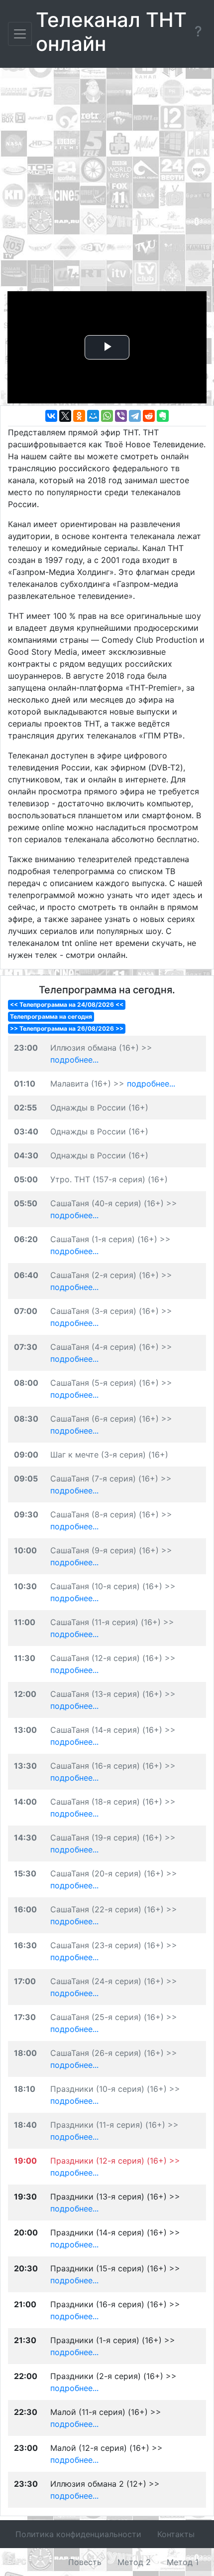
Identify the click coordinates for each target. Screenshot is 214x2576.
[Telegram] (135, 416)
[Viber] (121, 416)
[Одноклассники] (79, 416)
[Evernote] (163, 416)
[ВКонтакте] (51, 416)
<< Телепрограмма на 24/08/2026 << (67, 1005)
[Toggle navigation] (20, 34)
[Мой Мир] (93, 416)
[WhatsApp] (107, 416)
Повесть (85, 2562)
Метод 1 (183, 2562)
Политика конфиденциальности (78, 2534)
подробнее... (74, 1060)
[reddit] (149, 416)
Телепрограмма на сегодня (51, 1016)
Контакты (176, 2534)
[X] (65, 416)
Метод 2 (134, 2562)
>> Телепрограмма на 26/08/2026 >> (67, 1028)
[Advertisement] (107, 182)
